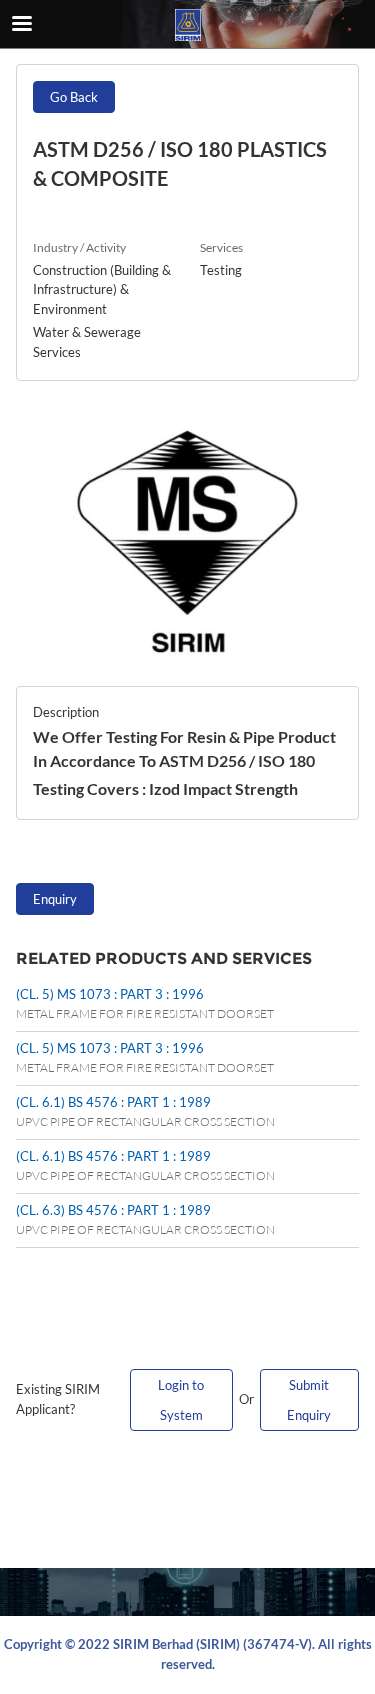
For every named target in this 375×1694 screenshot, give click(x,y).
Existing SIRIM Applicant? (58, 1399)
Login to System (181, 1400)
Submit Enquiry (309, 1400)
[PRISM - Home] (188, 25)
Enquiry (55, 899)
